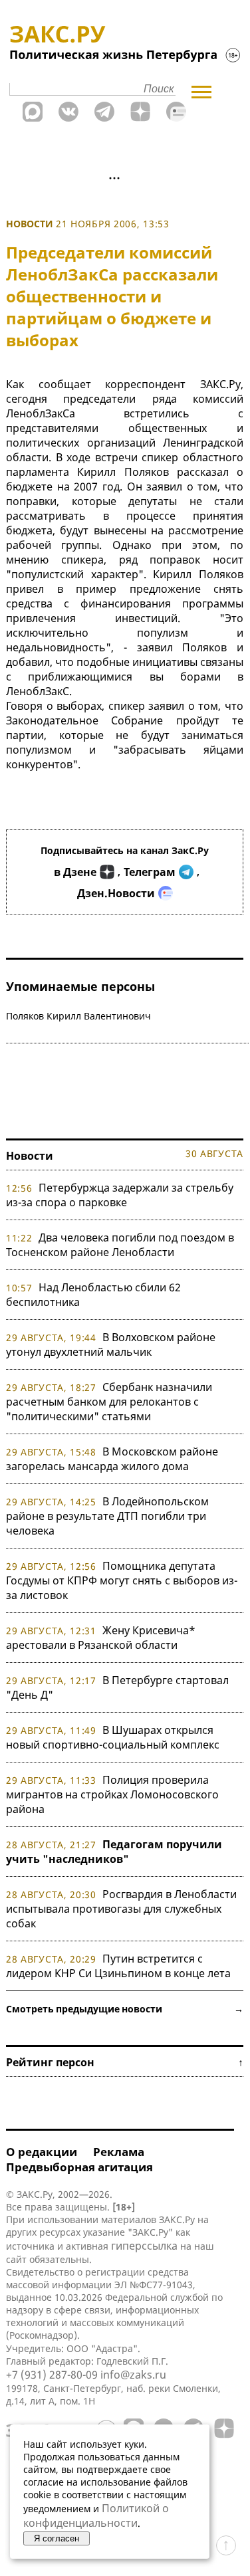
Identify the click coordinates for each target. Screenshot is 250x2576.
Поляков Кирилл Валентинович (78, 1016)
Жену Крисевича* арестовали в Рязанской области (101, 1638)
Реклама (119, 2152)
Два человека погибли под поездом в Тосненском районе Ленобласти (120, 1245)
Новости (30, 224)
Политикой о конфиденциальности (96, 2516)
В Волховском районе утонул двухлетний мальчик (111, 1344)
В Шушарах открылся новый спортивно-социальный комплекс (113, 1737)
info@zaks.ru (133, 2375)
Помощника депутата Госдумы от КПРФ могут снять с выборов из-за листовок (122, 1580)
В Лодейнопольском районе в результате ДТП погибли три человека (107, 1516)
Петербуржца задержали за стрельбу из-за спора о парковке (120, 1195)
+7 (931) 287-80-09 (52, 2375)
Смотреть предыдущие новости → (125, 2009)
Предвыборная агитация (79, 2167)
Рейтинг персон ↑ (125, 2062)
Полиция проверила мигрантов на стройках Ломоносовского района (112, 1794)
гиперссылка (144, 2246)
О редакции (42, 2152)
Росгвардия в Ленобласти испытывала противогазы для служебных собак (121, 1909)
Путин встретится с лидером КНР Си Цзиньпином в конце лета (118, 1966)
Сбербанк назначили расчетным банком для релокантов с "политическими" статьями (109, 1402)
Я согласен (57, 2538)
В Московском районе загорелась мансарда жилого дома (112, 1459)
